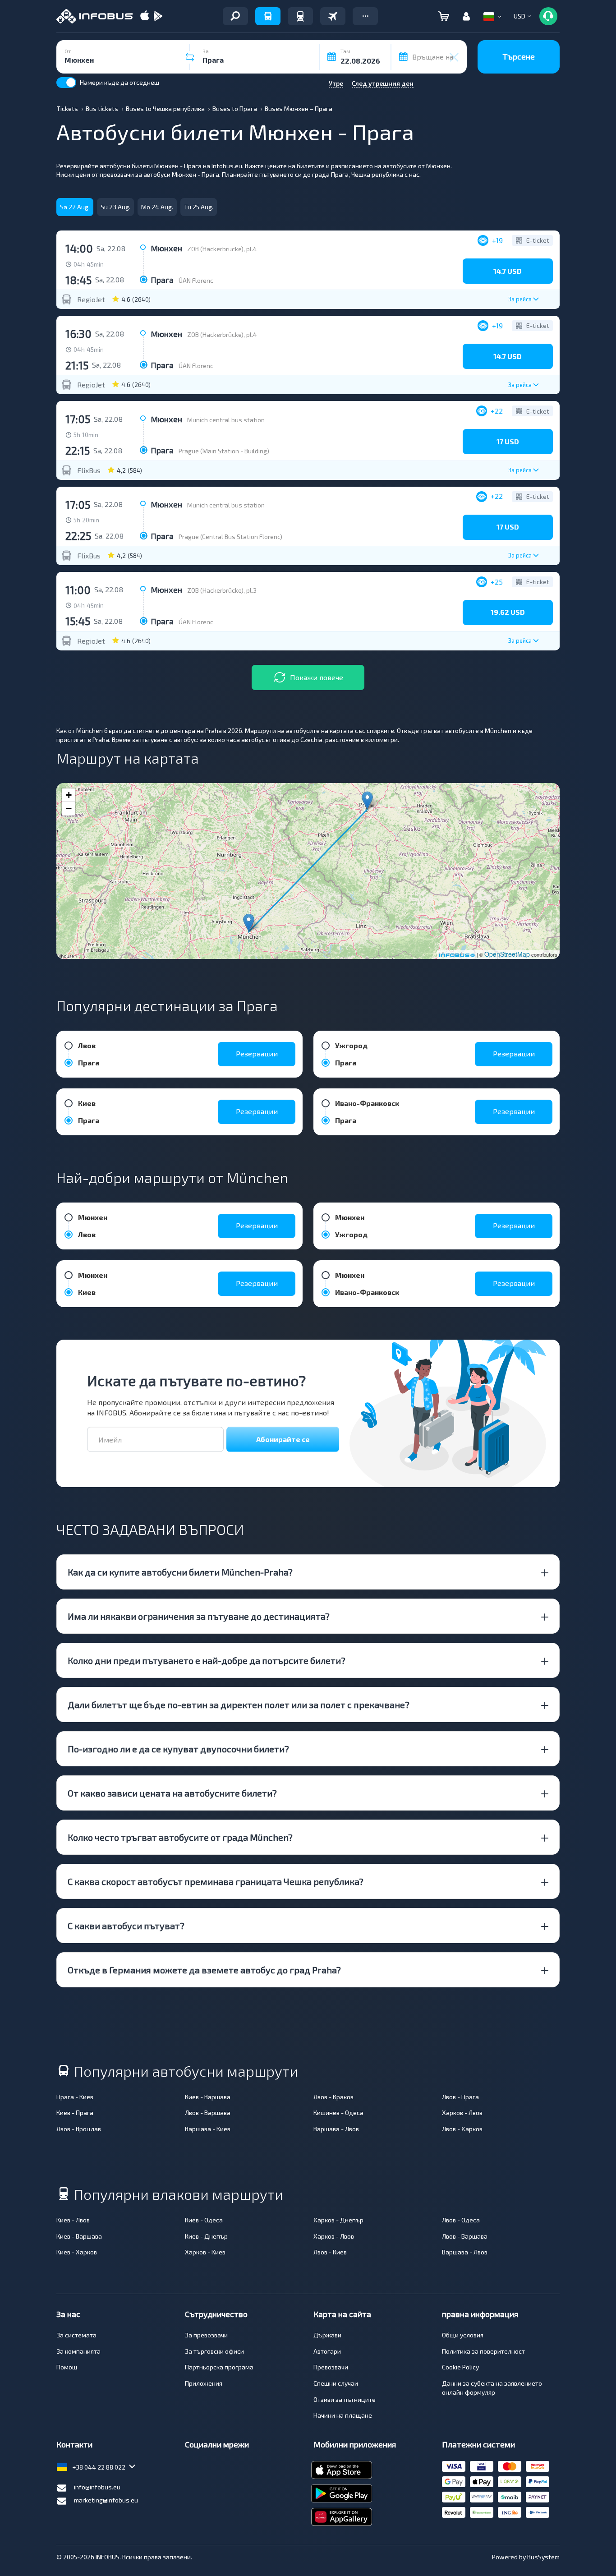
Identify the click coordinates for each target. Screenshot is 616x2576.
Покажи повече (317, 677)
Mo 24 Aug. (157, 207)
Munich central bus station (226, 420)
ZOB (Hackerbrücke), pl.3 (222, 590)
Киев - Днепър (206, 2236)
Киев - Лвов (73, 2220)
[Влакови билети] (300, 16)
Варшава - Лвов (336, 2129)
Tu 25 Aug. (199, 207)
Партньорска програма (219, 2367)
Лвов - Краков (333, 2097)
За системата (76, 2335)
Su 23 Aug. (115, 207)
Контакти (74, 2444)
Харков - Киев (205, 2252)
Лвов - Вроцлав (79, 2129)
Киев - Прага (75, 2113)
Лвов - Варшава (208, 2113)
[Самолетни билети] (333, 16)
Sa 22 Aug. (75, 207)
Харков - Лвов (462, 2113)
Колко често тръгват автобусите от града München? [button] (180, 1837)
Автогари (327, 2351)
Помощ (67, 2367)
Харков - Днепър (338, 2220)
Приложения (204, 2383)
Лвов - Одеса (461, 2220)
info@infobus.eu (97, 2487)
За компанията (78, 2351)
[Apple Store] (145, 16)
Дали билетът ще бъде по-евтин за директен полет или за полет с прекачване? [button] (239, 1705)
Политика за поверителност (483, 2351)
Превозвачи (331, 2367)
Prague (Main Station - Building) (224, 451)
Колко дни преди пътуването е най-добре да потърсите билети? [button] (207, 1660)
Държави (327, 2335)
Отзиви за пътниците (345, 2399)
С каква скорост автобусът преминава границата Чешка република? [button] (216, 1881)
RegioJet (91, 300)
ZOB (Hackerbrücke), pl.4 (222, 249)
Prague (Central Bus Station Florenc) (230, 537)
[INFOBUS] (94, 16)
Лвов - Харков (462, 2129)
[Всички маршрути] (235, 16)
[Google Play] (158, 16)
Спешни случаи (336, 2383)
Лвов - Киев (330, 2252)
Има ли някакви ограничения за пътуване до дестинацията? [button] (199, 1616)
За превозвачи (206, 2335)
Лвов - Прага (460, 2097)
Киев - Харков (77, 2252)
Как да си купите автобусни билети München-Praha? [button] (180, 1572)
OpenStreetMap (507, 954)
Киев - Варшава (208, 2097)
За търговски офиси (214, 2351)
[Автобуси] (268, 16)
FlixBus (89, 470)
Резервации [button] (257, 1053)
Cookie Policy (460, 2367)
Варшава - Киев (208, 2129)
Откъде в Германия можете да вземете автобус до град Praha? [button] (204, 1970)
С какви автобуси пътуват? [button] (126, 1926)
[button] (365, 16)
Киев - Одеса (204, 2220)
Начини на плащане (343, 2415)
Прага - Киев (75, 2097)
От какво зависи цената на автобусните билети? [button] (172, 1793)
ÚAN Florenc (196, 280)
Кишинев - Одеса (338, 2113)
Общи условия (463, 2335)
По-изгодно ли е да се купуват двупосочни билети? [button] (178, 1749)
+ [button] (69, 795)
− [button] (69, 809)
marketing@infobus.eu (106, 2500)
